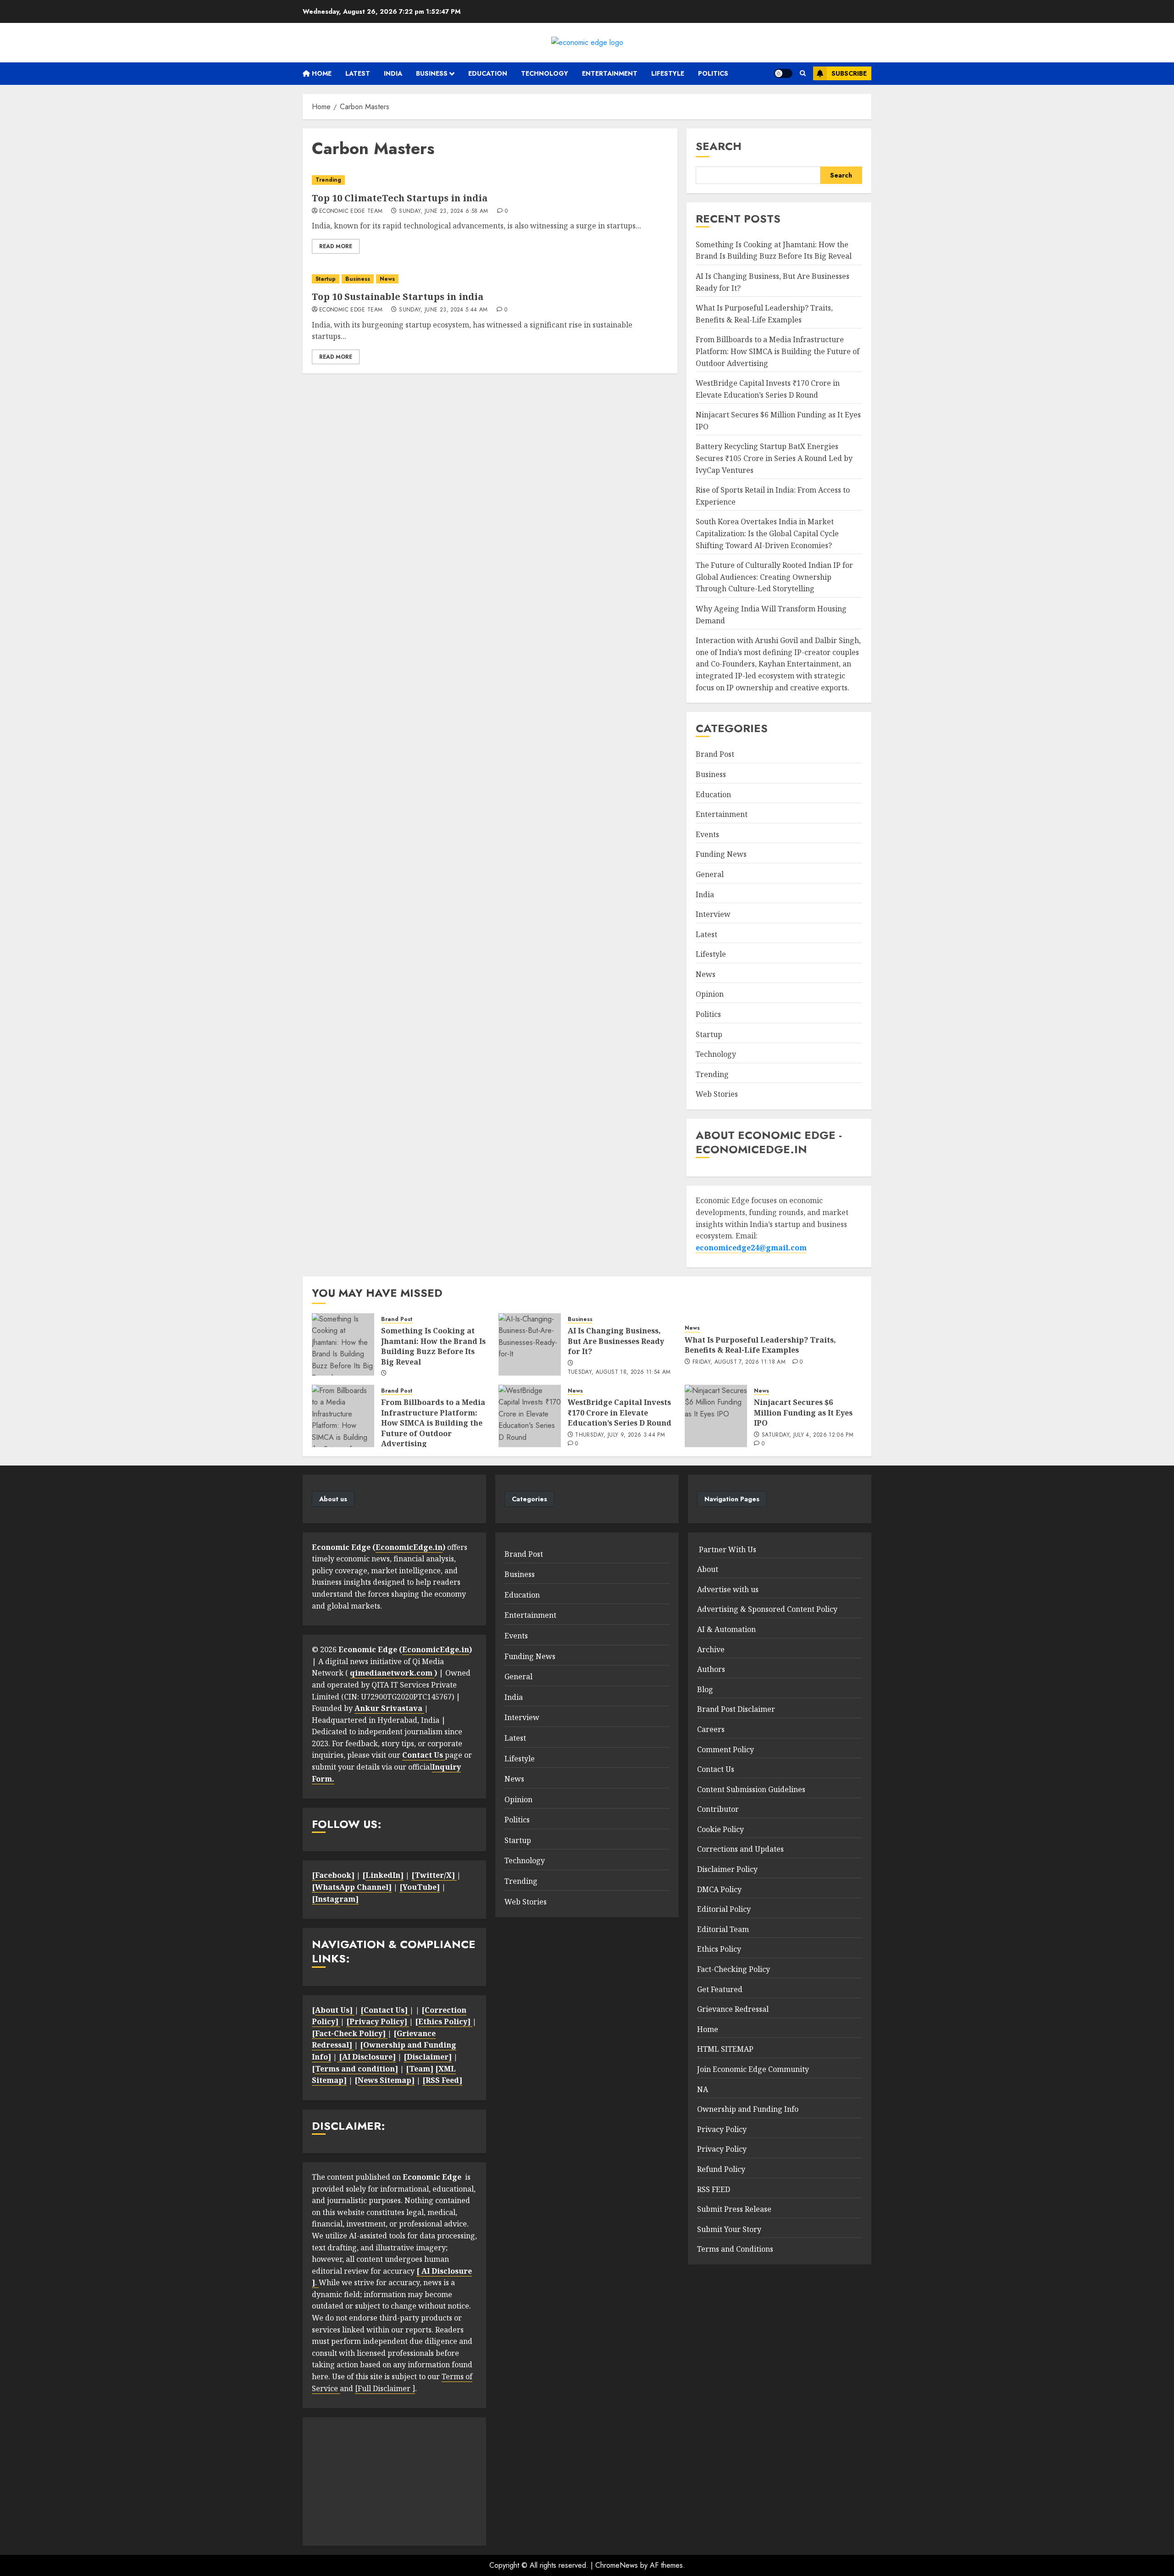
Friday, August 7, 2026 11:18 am (739, 1362)
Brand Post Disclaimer (736, 1709)
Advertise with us (728, 1589)
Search (719, 146)
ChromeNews (617, 2565)
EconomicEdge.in (409, 1547)
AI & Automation (726, 1629)
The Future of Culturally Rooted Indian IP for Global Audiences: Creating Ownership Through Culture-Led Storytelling (774, 577)
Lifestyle (668, 73)
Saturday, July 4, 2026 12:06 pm (808, 1435)
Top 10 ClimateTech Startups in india (400, 198)
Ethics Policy (719, 1949)
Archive (711, 1649)
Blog (705, 1689)
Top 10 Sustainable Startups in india (398, 297)
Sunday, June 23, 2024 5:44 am (443, 310)
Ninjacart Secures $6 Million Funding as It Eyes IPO (803, 1413)
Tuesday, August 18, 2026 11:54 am (619, 1372)
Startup (326, 279)
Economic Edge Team (351, 211)
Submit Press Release (734, 2209)
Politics (713, 73)
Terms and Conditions (735, 2249)
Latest (358, 73)
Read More (336, 246)
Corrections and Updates (740, 1849)
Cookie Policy (720, 1829)
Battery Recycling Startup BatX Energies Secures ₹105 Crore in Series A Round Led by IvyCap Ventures (774, 458)
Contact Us (716, 1769)
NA (703, 2089)
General (710, 874)
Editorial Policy (724, 1909)
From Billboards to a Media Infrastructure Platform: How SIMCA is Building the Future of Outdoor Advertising (778, 351)
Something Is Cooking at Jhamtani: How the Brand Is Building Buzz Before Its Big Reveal (774, 250)
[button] (803, 73)
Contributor (718, 1809)
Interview (713, 914)
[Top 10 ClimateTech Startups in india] (490, 180)
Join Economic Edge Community (753, 2069)
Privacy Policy (722, 2129)
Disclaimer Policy (727, 1869)
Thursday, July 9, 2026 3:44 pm (620, 1435)
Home (321, 73)
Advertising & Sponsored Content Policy (767, 1609)
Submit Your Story (729, 2229)
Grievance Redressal (733, 2009)
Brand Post (715, 754)
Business (432, 73)
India (393, 73)
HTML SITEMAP (725, 2049)
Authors (711, 1669)
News (387, 279)
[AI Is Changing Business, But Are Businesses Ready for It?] (530, 1344)
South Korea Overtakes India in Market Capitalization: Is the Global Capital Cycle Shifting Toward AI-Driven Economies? (767, 533)
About (708, 1569)
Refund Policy (721, 2169)
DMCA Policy (719, 1889)
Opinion (710, 994)
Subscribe (849, 73)
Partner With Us (727, 1549)
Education (488, 73)
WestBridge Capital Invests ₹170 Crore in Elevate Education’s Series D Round (620, 1413)
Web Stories (717, 1094)
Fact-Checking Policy (734, 1969)
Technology (545, 73)
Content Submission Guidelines (751, 1789)
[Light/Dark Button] (783, 73)
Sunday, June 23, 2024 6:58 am (443, 211)
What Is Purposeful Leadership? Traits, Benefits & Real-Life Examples (760, 1345)
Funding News (721, 854)
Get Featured (720, 1989)
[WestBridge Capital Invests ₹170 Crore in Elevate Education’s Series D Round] (530, 1416)
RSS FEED (714, 2189)
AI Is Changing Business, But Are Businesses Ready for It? (616, 1341)
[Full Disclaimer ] (385, 2388)
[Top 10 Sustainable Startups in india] (490, 279)
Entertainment (610, 73)
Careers (711, 1729)
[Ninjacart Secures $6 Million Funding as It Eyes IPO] (716, 1416)
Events (707, 834)
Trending (328, 180)
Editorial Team (723, 1929)
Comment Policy (725, 1749)
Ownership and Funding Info (748, 2109)
